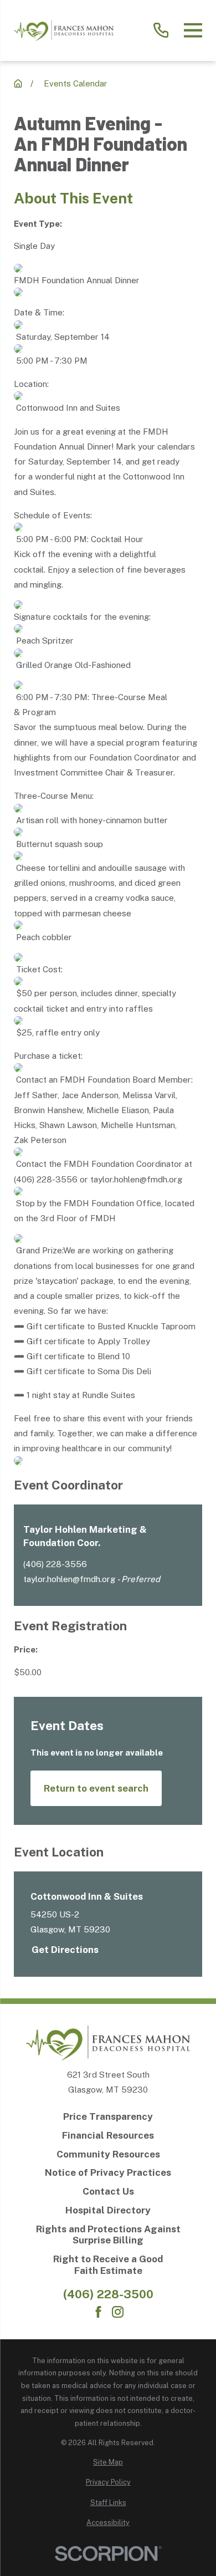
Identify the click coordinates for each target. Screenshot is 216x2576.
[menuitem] (108, 2463)
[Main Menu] (193, 30)
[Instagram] (118, 2312)
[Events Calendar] (18, 83)
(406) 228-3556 (55, 1564)
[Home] (64, 30)
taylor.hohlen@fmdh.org (69, 1579)
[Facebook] (98, 2312)
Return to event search (96, 1788)
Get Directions (65, 1950)
